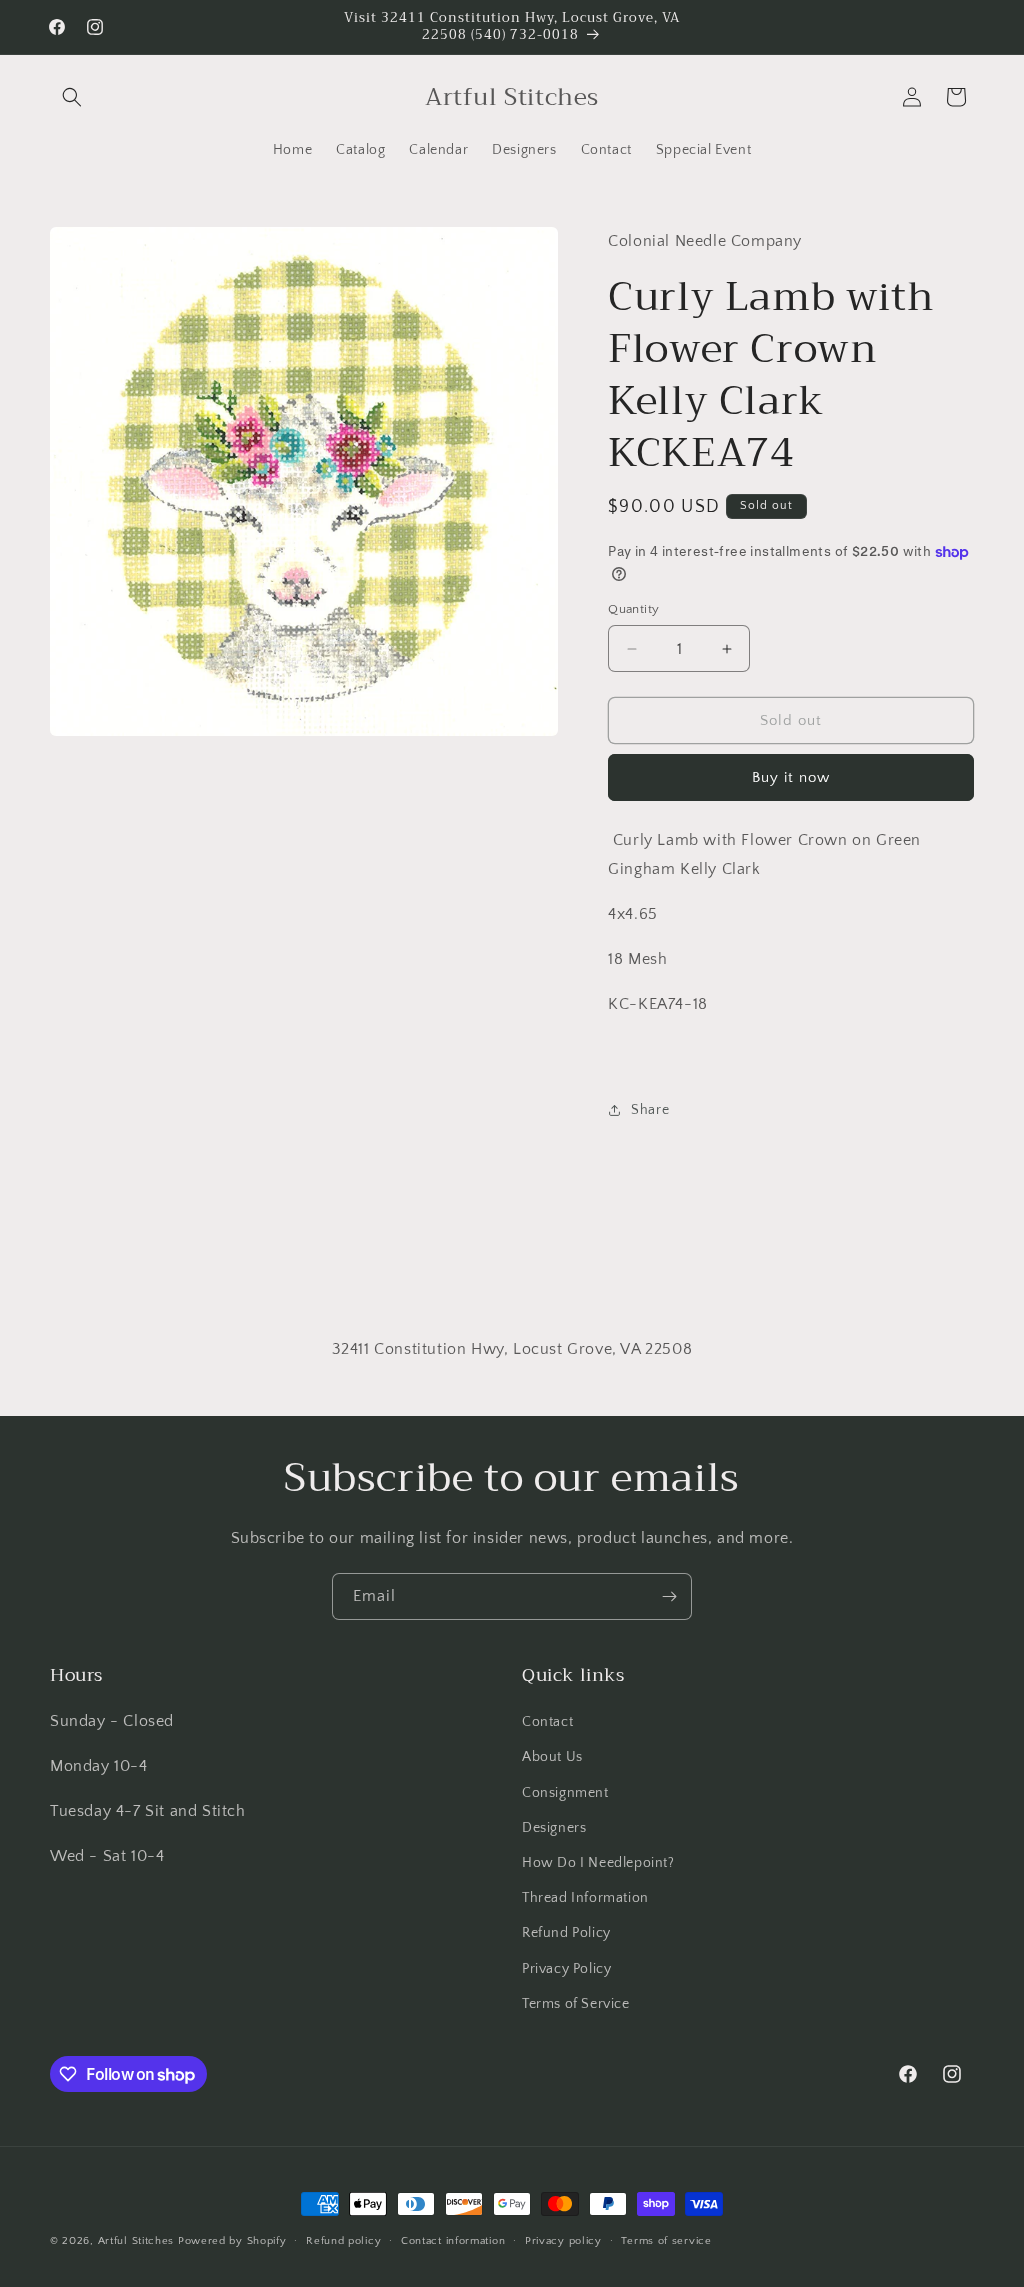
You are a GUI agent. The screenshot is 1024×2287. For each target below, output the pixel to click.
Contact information (453, 2241)
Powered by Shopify (232, 2241)
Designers (554, 1828)
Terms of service (666, 2241)
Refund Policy (566, 1933)
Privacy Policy (566, 1969)
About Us (552, 1757)
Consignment (565, 1793)
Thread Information (585, 1898)
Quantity (633, 609)
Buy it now (791, 777)
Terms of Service (576, 2004)
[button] (72, 97)
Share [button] (650, 1110)
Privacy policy (563, 2241)
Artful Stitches (136, 2241)
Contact (547, 1722)
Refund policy (343, 2241)
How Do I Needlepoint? (598, 1863)
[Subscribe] (669, 1596)
